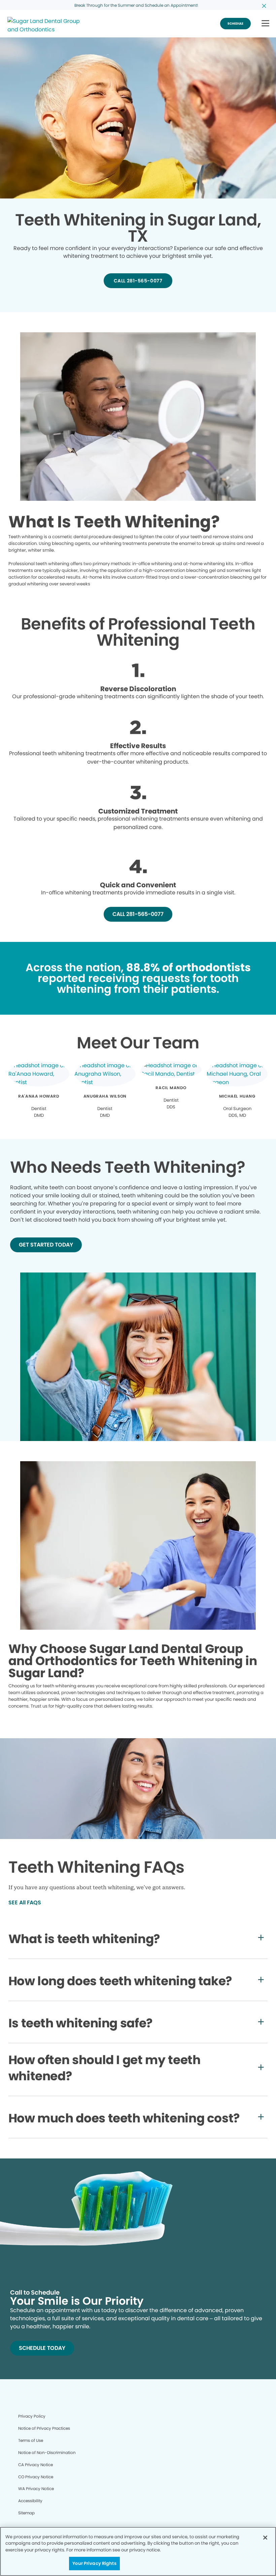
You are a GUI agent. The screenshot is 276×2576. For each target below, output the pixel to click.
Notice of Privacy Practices (44, 2428)
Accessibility (30, 2501)
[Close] (265, 2538)
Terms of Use (31, 2440)
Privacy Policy (32, 2416)
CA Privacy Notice (36, 2465)
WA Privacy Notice (36, 2489)
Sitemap (26, 2513)
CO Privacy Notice (36, 2477)
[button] (265, 24)
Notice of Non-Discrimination (47, 2452)
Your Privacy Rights (94, 2563)
